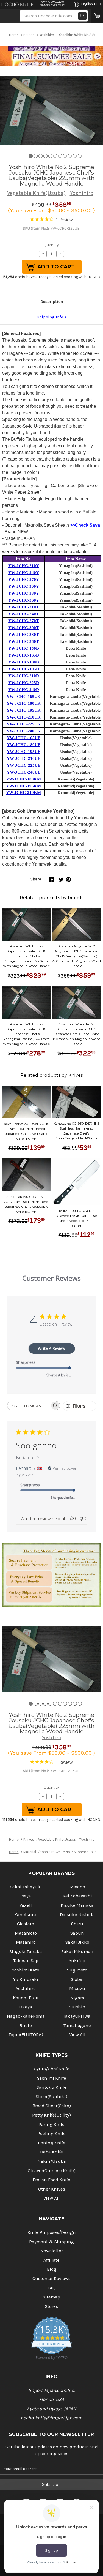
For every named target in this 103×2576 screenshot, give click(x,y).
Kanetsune (26, 1915)
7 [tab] (60, 156)
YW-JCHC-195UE (24, 752)
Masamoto (26, 1933)
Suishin (77, 2007)
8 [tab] (65, 156)
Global (77, 1979)
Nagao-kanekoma (26, 2016)
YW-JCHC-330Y (24, 593)
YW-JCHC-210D (24, 676)
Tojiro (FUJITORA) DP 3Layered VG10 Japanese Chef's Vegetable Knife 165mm (76, 1218)
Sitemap (51, 2297)
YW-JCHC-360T (23, 641)
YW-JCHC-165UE (24, 738)
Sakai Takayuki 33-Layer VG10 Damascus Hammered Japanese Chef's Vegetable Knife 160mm (27, 1204)
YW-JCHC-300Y (24, 586)
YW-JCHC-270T (23, 621)
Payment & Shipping (51, 2242)
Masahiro (26, 1942)
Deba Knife (51, 2152)
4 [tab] (45, 156)
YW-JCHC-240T (23, 614)
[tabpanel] (51, 110)
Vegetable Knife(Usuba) (36, 193)
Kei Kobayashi (77, 1896)
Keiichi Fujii (26, 1998)
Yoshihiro (82, 193)
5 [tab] (50, 156)
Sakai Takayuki (26, 1887)
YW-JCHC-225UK (24, 724)
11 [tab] (80, 156)
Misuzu (77, 1988)
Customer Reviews (51, 2279)
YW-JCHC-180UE (24, 745)
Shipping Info (50, 317)
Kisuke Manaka (77, 1905)
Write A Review (52, 1348)
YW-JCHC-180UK (24, 703)
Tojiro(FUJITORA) (26, 2035)
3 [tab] (41, 156)
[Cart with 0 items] (97, 16)
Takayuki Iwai (77, 2016)
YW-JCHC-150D (24, 648)
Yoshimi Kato (26, 1970)
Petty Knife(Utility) (51, 2115)
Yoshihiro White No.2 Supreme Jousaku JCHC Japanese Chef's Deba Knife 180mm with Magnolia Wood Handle (76, 1034)
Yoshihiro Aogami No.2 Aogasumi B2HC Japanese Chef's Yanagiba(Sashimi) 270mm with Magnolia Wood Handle (76, 956)
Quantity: (51, 245)
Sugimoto (77, 1970)
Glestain (26, 1924)
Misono (77, 1887)
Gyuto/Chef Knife (52, 2069)
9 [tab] (70, 156)
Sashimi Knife (52, 2078)
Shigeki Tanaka (26, 1951)
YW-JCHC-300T (23, 628)
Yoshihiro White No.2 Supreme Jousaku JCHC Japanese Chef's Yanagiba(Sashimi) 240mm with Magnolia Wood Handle (27, 1034)
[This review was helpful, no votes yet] (72, 1519)
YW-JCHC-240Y (24, 573)
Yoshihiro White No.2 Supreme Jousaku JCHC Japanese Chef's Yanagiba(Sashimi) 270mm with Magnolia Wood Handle (27, 956)
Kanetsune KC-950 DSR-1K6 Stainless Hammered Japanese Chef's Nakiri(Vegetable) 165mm (76, 1131)
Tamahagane (77, 2026)
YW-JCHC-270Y (24, 580)
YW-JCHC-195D (24, 669)
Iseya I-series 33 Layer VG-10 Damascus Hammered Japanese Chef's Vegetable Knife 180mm (27, 1131)
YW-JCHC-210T (23, 607)
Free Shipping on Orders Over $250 (52, 4)
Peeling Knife (51, 2133)
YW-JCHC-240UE (24, 772)
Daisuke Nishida (77, 1915)
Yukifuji (77, 1961)
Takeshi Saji (26, 1961)
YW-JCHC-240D (24, 690)
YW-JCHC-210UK (24, 717)
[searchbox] (29, 1406)
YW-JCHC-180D (24, 662)
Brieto (26, 2026)
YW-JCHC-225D (24, 683)
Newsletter (52, 2251)
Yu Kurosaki (26, 1979)
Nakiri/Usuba (52, 2161)
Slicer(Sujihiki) (51, 2097)
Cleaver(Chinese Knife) (52, 2171)
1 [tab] (31, 156)
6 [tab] (55, 156)
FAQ (51, 2288)
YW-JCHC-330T (23, 635)
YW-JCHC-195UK (24, 710)
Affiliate (51, 2260)
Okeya (26, 2007)
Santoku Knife (51, 2087)
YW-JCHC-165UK (24, 697)
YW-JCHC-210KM (23, 793)
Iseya (26, 1896)
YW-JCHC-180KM (23, 779)
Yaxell (26, 1905)
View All (77, 2035)
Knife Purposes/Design (52, 2232)
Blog (52, 2269)
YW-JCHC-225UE (24, 765)
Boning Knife (52, 2143)
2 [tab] (36, 156)
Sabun (77, 1933)
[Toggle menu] (8, 16)
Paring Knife (51, 2124)
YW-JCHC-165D (24, 655)
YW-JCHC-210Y (24, 566)
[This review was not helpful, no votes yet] (82, 1519)
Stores (51, 2306)
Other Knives (52, 2189)
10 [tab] (75, 156)
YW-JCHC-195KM (23, 786)
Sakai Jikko (77, 1942)
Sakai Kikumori (77, 1951)
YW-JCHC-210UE (24, 758)
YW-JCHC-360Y (24, 600)
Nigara (77, 1998)
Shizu (77, 1924)
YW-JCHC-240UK (24, 731)
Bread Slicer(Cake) (52, 2106)
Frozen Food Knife (51, 2180)
